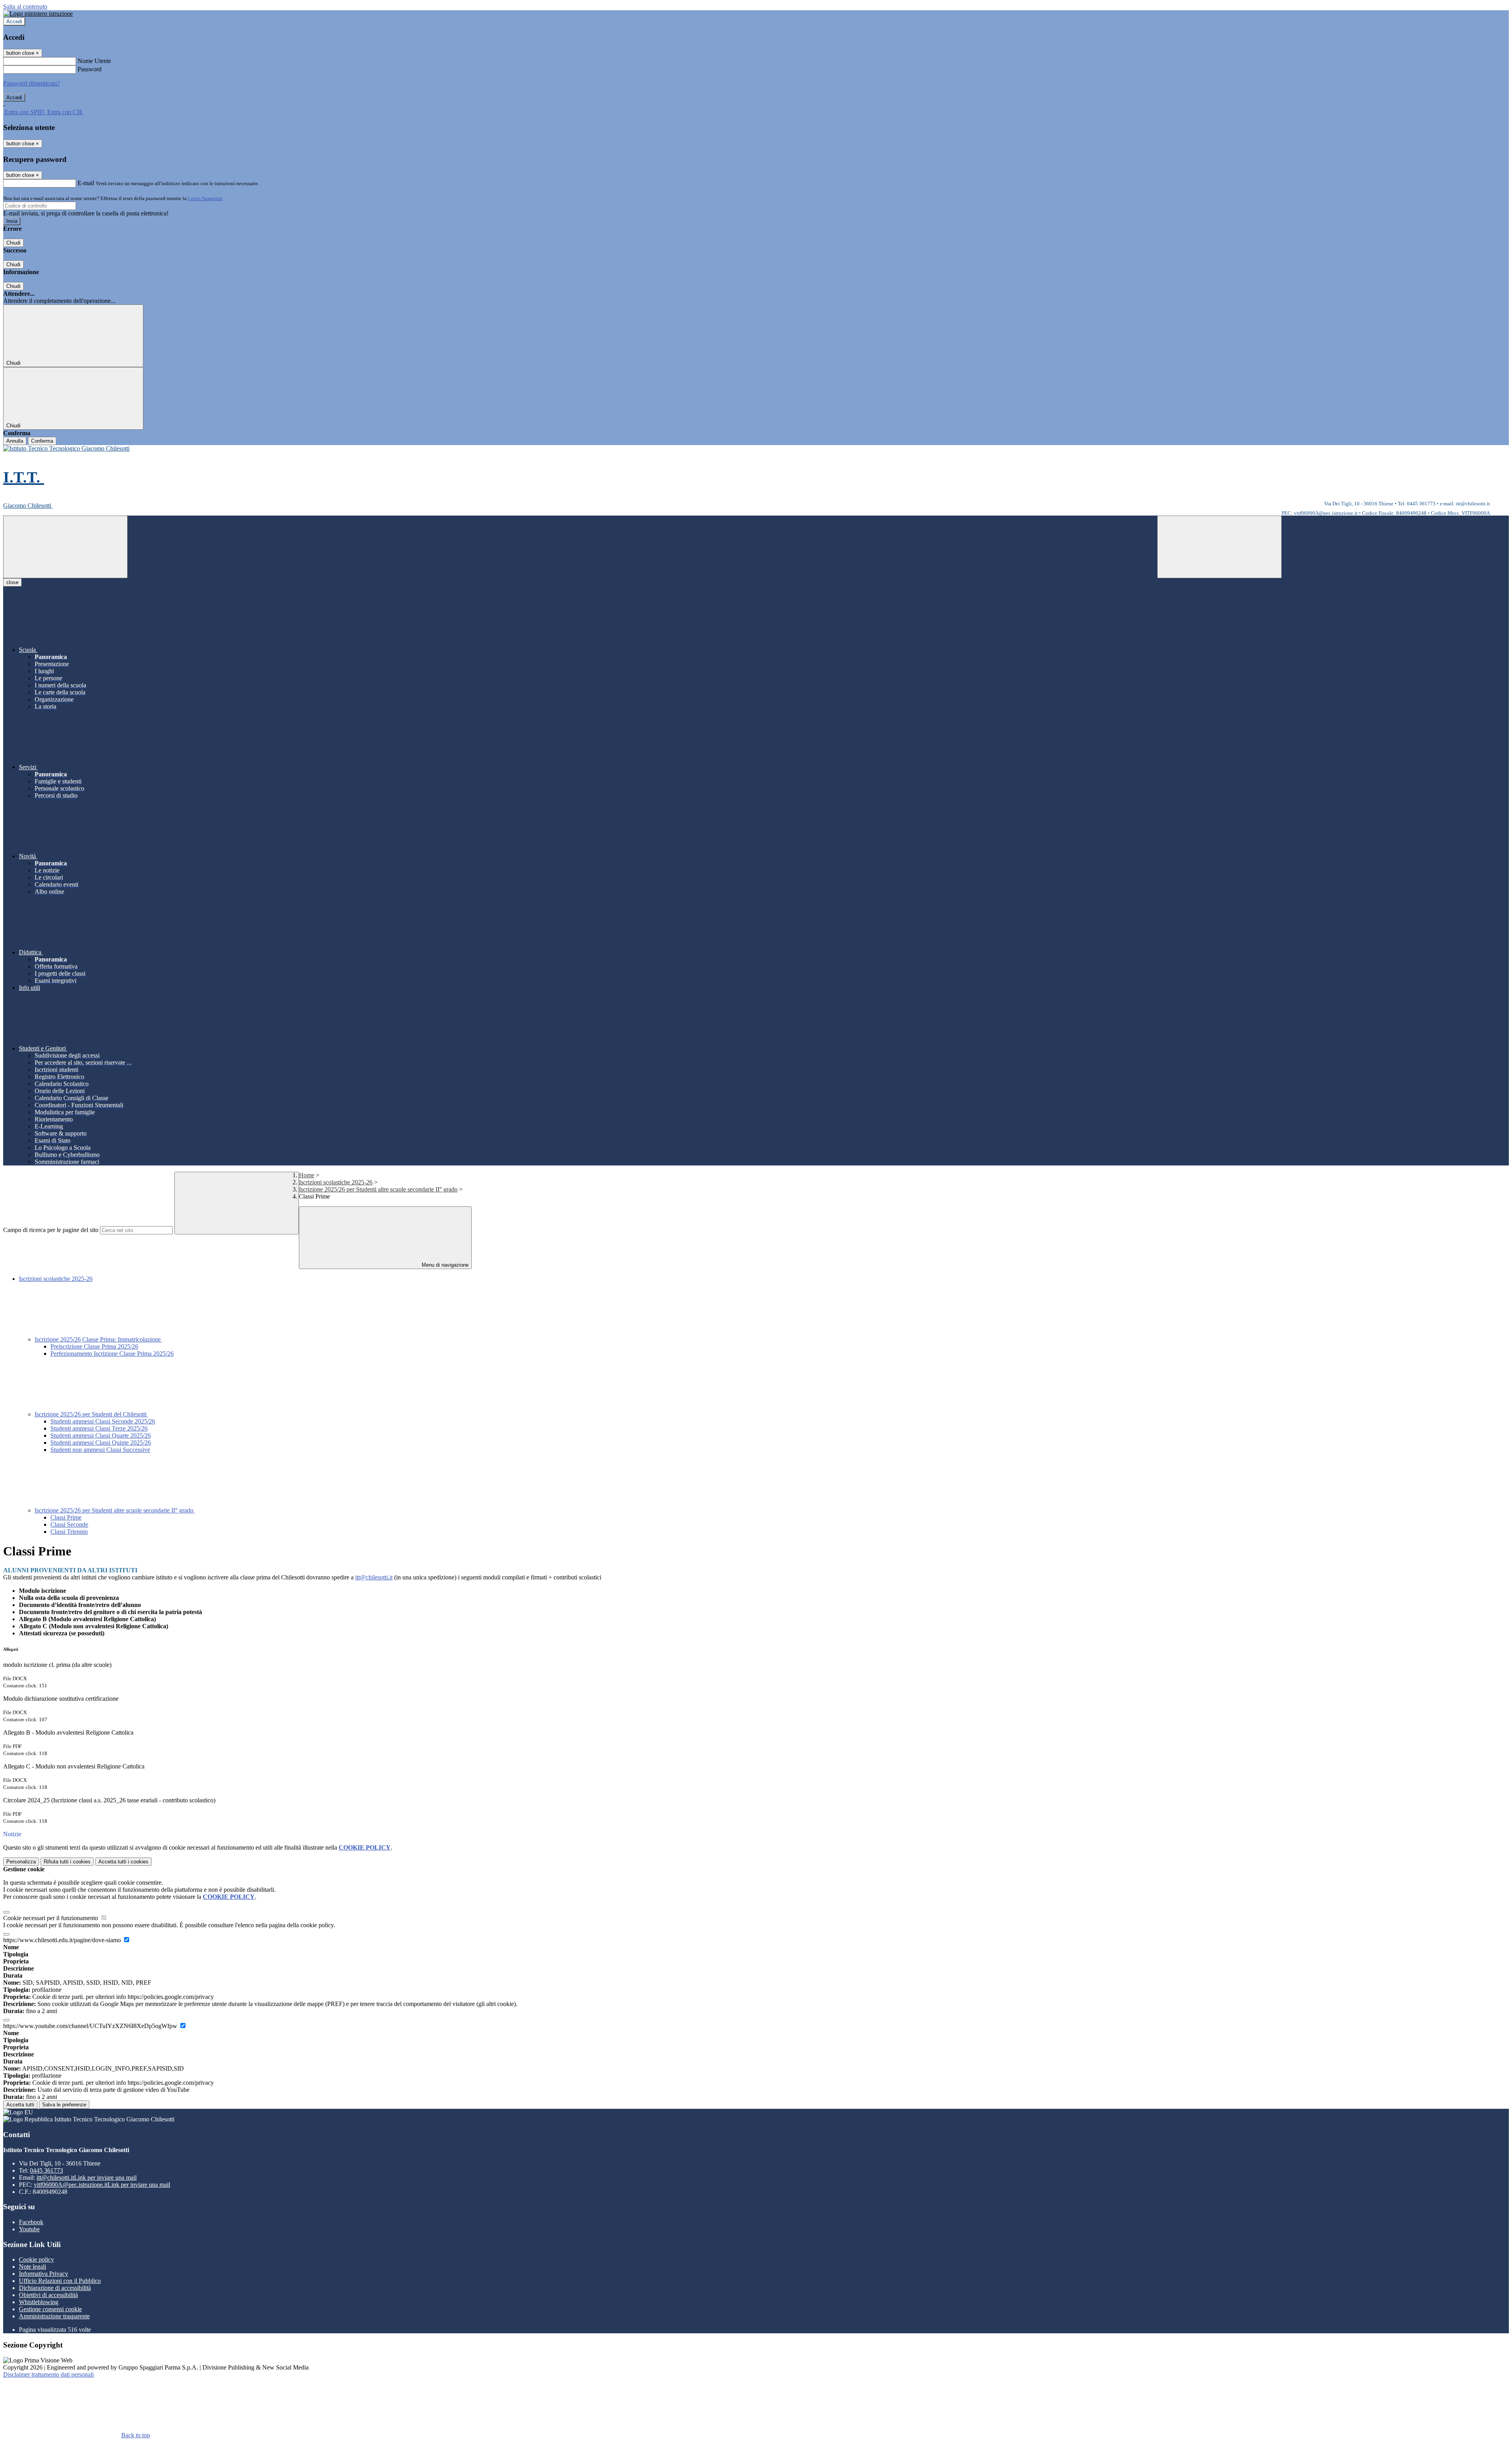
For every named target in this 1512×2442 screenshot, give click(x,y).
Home (307, 1175)
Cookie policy (36, 2259)
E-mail (86, 183)
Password (90, 69)
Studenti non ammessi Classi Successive (100, 1450)
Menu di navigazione (444, 1265)
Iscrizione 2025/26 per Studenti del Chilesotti (91, 1414)
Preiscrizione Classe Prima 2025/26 (94, 1346)
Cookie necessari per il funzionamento (51, 1918)
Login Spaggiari (205, 198)
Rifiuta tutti (67, 1862)
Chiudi (13, 243)
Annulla (15, 441)
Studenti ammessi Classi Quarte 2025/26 (101, 1435)
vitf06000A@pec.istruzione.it (102, 2185)
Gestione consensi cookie (50, 2309)
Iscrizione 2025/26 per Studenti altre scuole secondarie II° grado (378, 1189)
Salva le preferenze (64, 2105)
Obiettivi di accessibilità (48, 2295)
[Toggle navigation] (65, 547)
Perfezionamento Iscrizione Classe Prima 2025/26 (112, 1354)
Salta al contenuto (25, 6)
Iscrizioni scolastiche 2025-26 (336, 1182)
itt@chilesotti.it (374, 1577)
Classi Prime (66, 1517)
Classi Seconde (69, 1524)
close (12, 582)
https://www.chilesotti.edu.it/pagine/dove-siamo (63, 1940)
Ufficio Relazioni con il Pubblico (60, 2281)
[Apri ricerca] (1219, 547)
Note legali (32, 2267)
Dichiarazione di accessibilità (55, 2288)
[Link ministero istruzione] (38, 14)
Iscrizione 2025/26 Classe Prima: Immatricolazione (98, 1339)
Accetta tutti (123, 1862)
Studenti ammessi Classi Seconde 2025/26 (103, 1421)
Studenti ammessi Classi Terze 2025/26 (99, 1428)
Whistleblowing (39, 2302)
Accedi (14, 21)
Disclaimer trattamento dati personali (48, 2374)
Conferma (42, 441)
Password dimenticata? (31, 83)
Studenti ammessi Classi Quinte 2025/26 (101, 1443)
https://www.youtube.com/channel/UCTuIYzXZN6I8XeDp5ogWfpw (91, 2026)
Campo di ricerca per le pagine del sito (51, 1230)
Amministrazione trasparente (54, 2316)
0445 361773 (46, 2170)
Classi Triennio (69, 1532)
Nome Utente (94, 61)
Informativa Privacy (44, 2274)
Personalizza (21, 1862)
